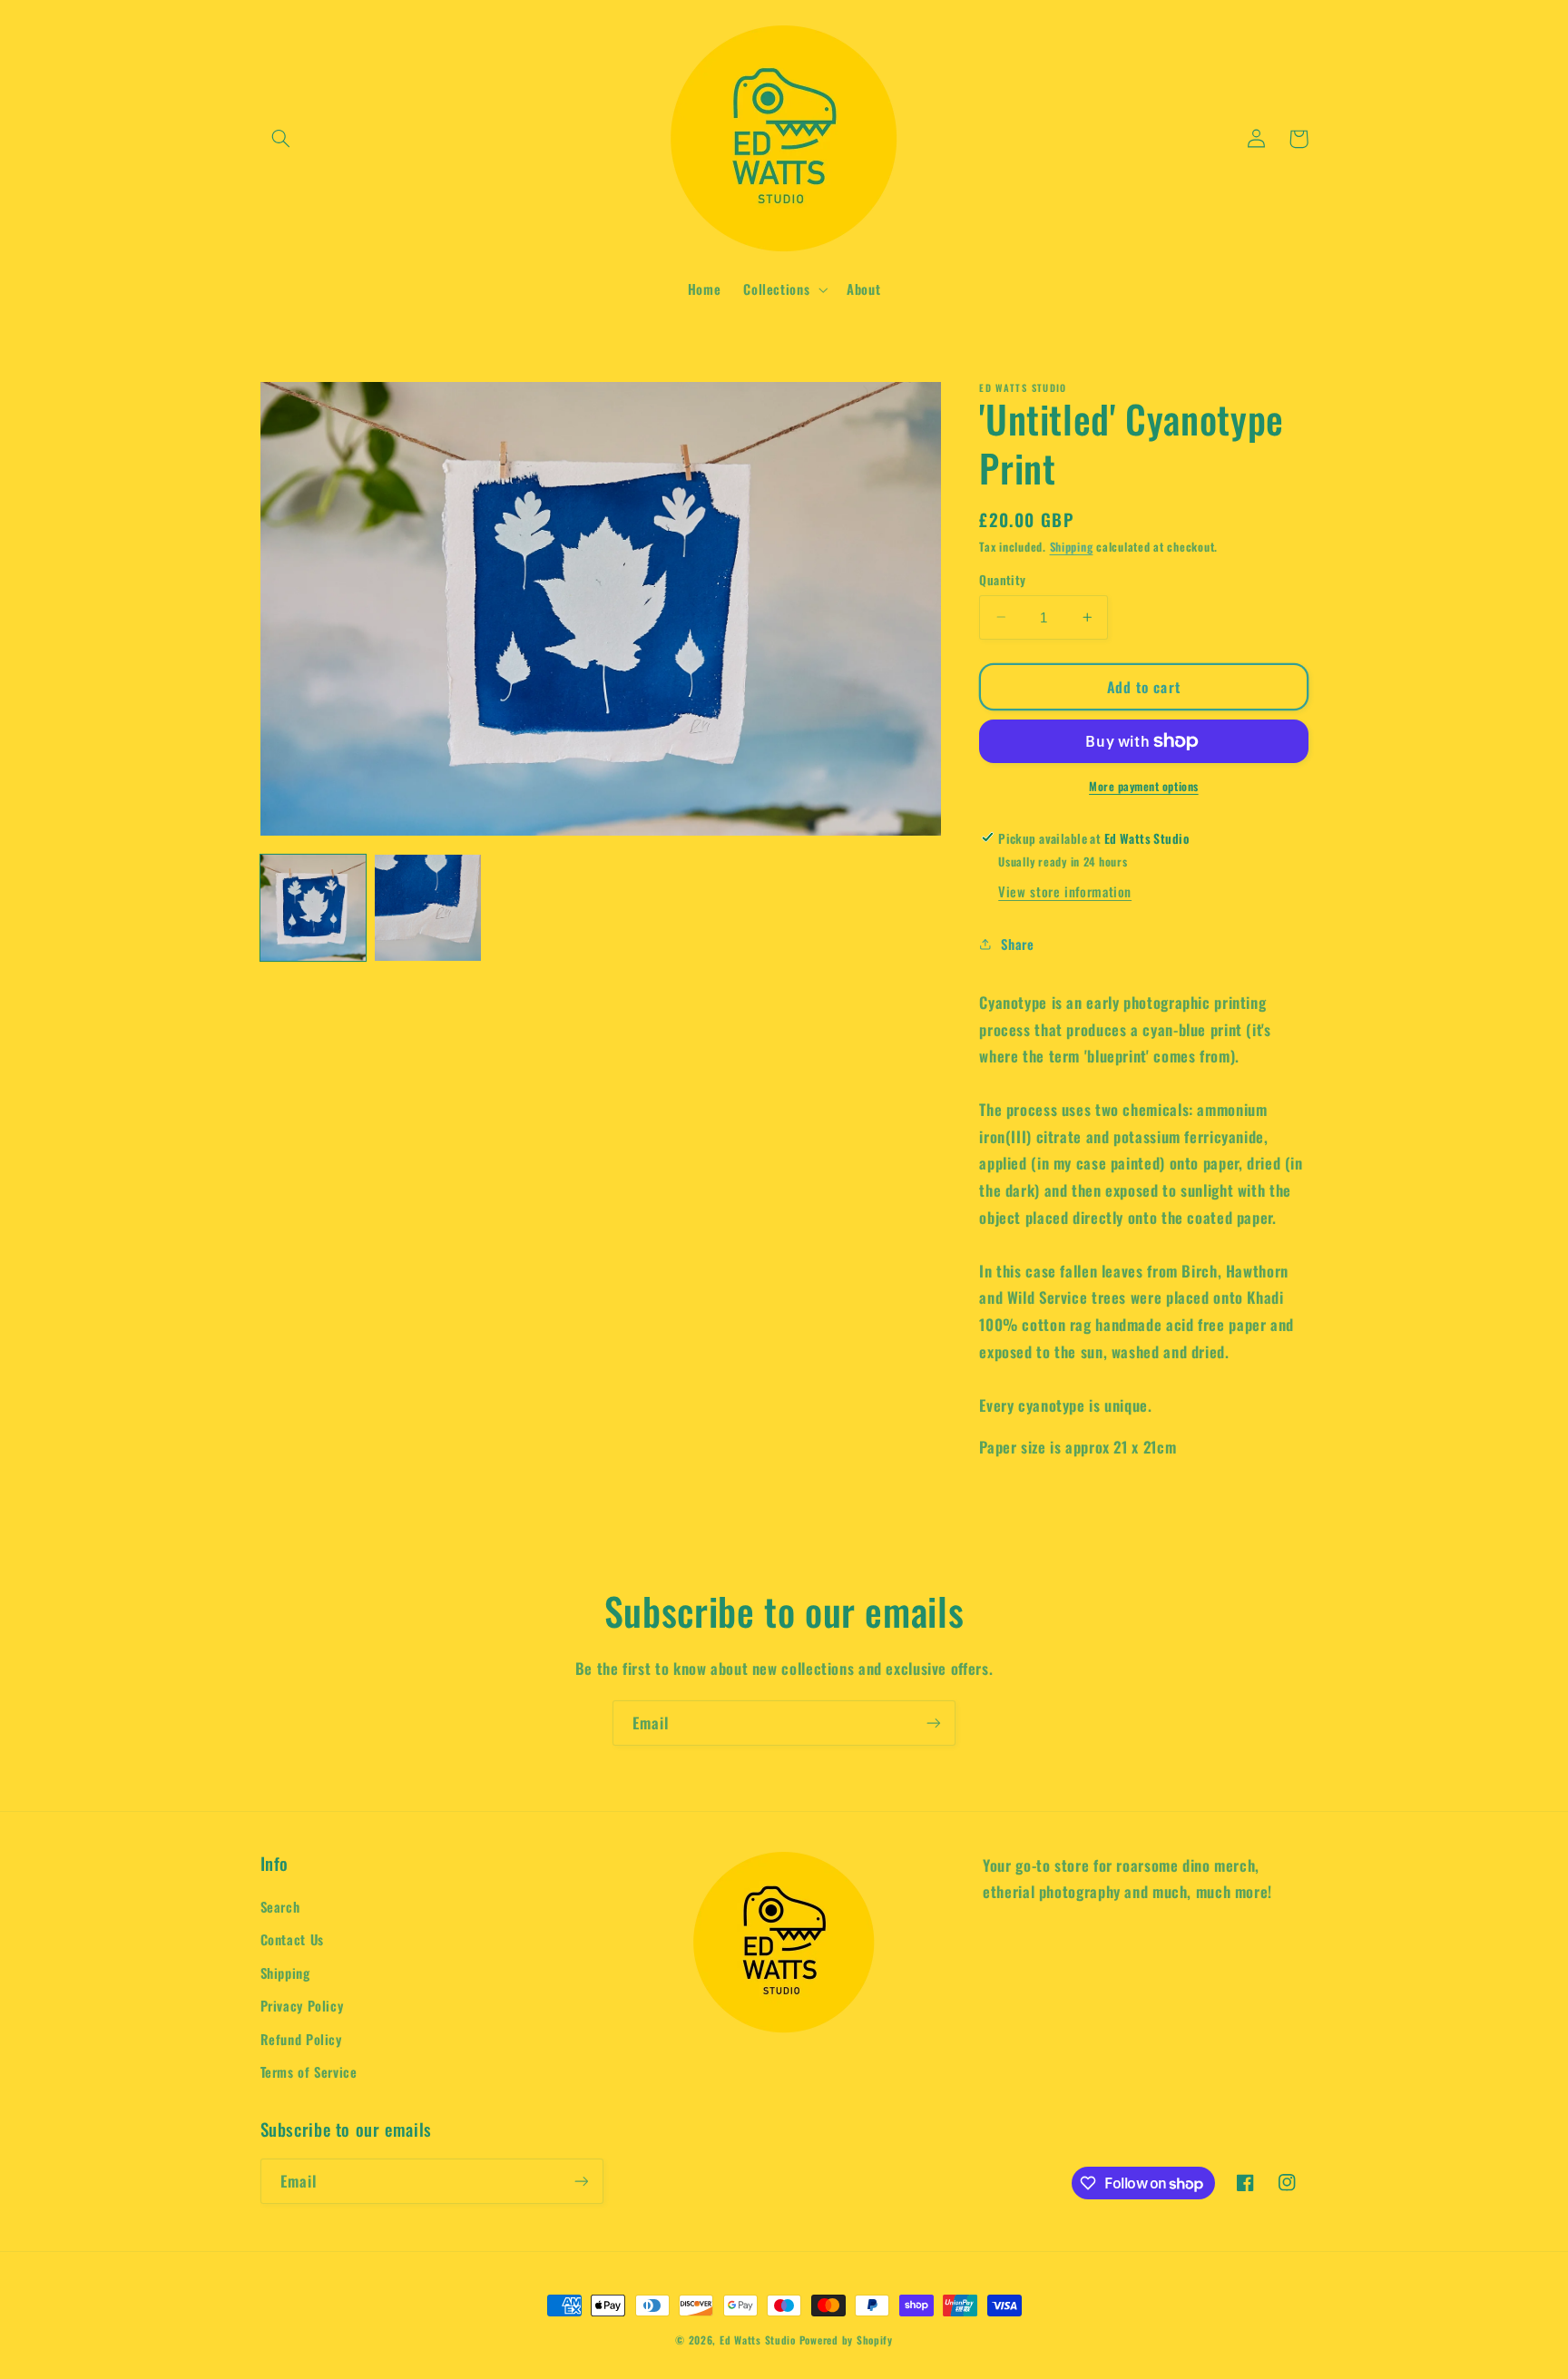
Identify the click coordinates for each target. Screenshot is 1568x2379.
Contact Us (292, 1939)
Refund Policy (301, 2039)
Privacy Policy (302, 2005)
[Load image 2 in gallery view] (427, 907)
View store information (1065, 891)
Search (280, 1906)
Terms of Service (309, 2071)
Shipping (1072, 547)
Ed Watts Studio (758, 2340)
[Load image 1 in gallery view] (313, 907)
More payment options (1144, 787)
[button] (281, 139)
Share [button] (1017, 943)
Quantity (1002, 580)
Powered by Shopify (846, 2340)
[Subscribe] (934, 1723)
